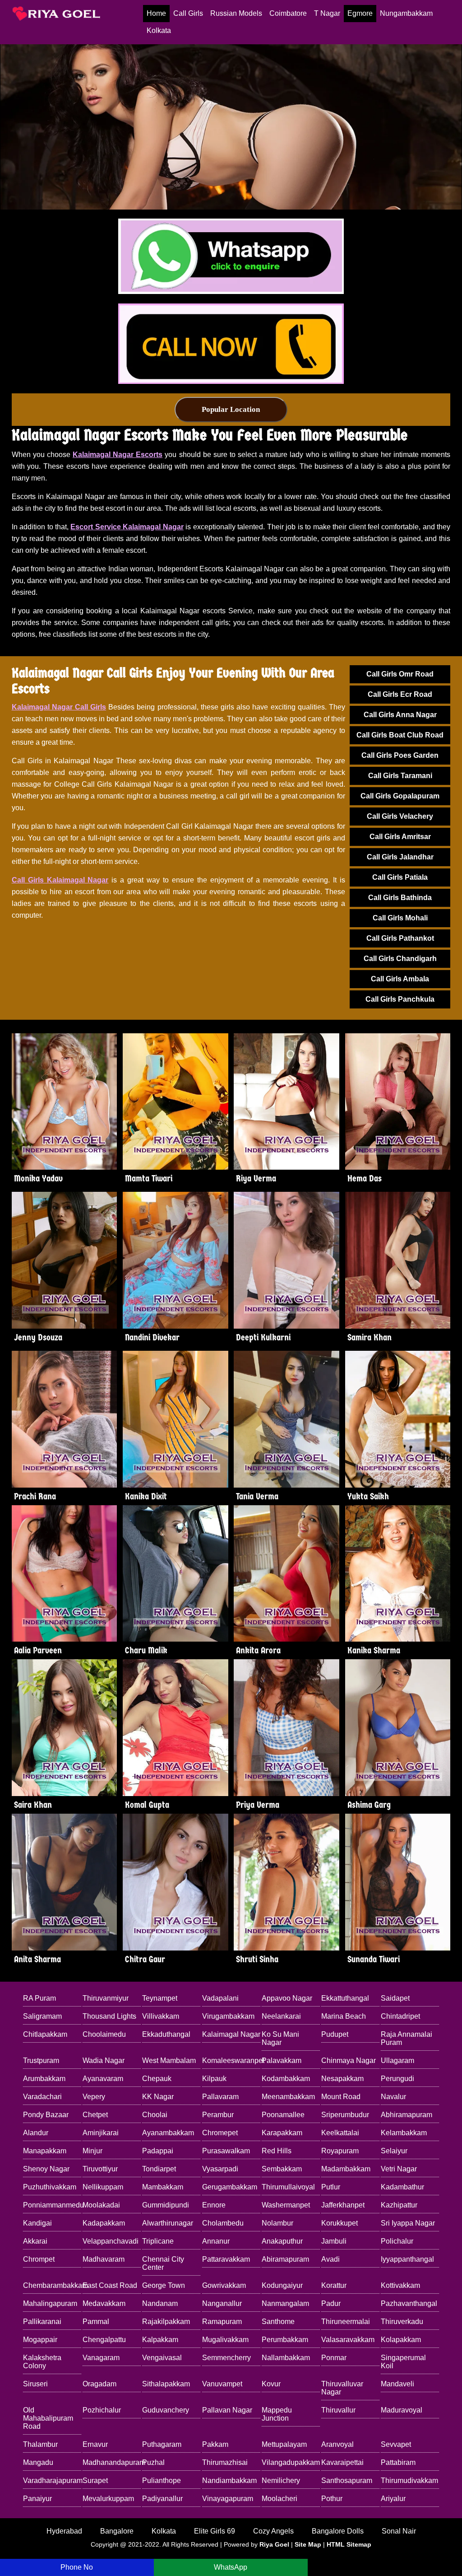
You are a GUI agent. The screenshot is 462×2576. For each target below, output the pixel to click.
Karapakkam (282, 2133)
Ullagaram (397, 2060)
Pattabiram (398, 2462)
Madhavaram (104, 2259)
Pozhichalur (102, 2410)
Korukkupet (340, 2223)
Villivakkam (161, 2016)
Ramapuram (222, 2322)
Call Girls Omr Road (400, 674)
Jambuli (334, 2241)
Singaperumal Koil (403, 2362)
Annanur (216, 2241)
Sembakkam (282, 2169)
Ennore (214, 2205)
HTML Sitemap (349, 2544)
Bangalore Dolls (338, 2531)
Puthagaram (162, 2444)
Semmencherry (226, 2358)
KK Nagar (158, 2097)
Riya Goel (274, 2544)
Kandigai (37, 2223)
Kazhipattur (399, 2205)
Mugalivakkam (225, 2340)
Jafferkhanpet (343, 2205)
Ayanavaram (103, 2079)
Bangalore (117, 2531)
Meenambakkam (288, 2097)
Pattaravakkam (226, 2259)
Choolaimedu (104, 2034)
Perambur (218, 2115)
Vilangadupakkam (291, 2462)
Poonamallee (283, 2115)
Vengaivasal (162, 2358)
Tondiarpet (159, 2169)
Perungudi (397, 2079)
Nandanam (160, 2303)
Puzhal (153, 2462)
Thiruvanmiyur (106, 1998)
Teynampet (160, 1998)
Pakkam (215, 2444)
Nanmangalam (285, 2303)
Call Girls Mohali (400, 918)
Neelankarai (281, 2016)
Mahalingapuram (50, 2303)
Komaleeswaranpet (231, 2060)
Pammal (96, 2322)
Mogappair (40, 2340)
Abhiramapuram (407, 2115)
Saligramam (42, 2016)
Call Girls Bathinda (400, 898)
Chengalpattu (104, 2340)
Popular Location (231, 409)
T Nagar (327, 13)
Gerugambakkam (230, 2187)
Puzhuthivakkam (50, 2187)
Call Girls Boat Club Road (400, 735)
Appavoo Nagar (287, 1998)
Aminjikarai (101, 2133)
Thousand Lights (109, 2016)
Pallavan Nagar (227, 2410)
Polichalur (397, 2241)
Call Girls (188, 13)
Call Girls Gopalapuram (400, 796)
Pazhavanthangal (409, 2303)
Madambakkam (346, 2169)
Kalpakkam (160, 2340)
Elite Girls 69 (215, 2531)
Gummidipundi (166, 2205)
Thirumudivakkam (409, 2480)
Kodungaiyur (282, 2285)
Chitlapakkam (45, 2034)
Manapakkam (45, 2151)
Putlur (331, 2187)
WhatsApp (231, 2567)
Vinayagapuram (228, 2499)
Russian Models (236, 13)
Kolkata (159, 30)
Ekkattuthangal (345, 1998)
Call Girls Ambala (400, 979)
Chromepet (220, 2133)
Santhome (278, 2322)
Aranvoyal (337, 2444)
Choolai (155, 2115)
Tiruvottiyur (100, 2169)
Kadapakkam (104, 2223)
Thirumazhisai (225, 2462)
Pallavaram (220, 2097)
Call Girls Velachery (400, 816)
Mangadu (38, 2462)
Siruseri (35, 2384)
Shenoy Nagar (46, 2169)
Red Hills (277, 2151)
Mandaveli (397, 2384)
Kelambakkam (404, 2133)
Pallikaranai (42, 2322)
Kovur (271, 2384)
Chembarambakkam (52, 2285)
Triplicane (158, 2241)
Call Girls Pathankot (400, 938)
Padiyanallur (162, 2499)
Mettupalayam (284, 2444)
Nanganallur (222, 2303)
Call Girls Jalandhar (400, 857)
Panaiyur (37, 2499)
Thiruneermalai (346, 2322)
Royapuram (340, 2151)
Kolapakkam (401, 2340)
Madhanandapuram (112, 2462)
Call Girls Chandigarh (400, 959)
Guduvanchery (166, 2410)
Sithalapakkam (166, 2384)
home (156, 13)
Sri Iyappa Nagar (408, 2223)
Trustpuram (41, 2060)
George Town (164, 2285)
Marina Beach (344, 2016)
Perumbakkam (285, 2340)
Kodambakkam (286, 2079)
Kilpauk (214, 2079)
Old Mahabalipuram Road (48, 2418)
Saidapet (395, 1998)
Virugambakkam (228, 2016)
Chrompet (39, 2259)
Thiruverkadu (402, 2322)
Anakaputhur (282, 2241)
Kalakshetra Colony (42, 2362)
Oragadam (99, 2384)
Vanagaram (101, 2358)
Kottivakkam (400, 2285)
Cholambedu (223, 2223)
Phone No (77, 2567)
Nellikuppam (103, 2187)
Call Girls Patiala (400, 877)
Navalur (393, 2097)
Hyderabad (64, 2531)
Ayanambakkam (168, 2133)
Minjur (92, 2151)
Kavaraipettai (342, 2462)
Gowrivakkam (224, 2285)
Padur (331, 2303)
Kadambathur (402, 2187)
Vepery (94, 2097)
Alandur (36, 2133)
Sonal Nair (399, 2531)
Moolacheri (280, 2499)
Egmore (360, 13)
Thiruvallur (338, 2410)
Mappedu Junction (277, 2414)
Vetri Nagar (399, 2169)
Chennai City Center (163, 2263)
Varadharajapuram (52, 2480)
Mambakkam (163, 2187)
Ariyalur (393, 2499)
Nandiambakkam (229, 2480)
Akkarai (35, 2241)
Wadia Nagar (104, 2060)
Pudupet (335, 2034)
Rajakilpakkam (166, 2322)
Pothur (332, 2499)
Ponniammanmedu (52, 2205)
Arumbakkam (44, 2079)
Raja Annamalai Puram (407, 2038)
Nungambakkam (406, 13)
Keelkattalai (340, 2133)
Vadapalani (220, 1998)
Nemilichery (281, 2480)
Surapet (95, 2480)
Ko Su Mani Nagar (280, 2038)
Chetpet (95, 2115)
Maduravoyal (402, 2410)
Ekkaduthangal (166, 2034)
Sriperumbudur (345, 2115)
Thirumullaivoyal (288, 2187)
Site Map (308, 2544)
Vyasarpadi (220, 2169)
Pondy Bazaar (46, 2115)
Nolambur (277, 2223)
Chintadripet (400, 2016)
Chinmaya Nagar (349, 2060)
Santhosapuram (347, 2480)
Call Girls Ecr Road (400, 694)
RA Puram (39, 1998)
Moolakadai (101, 2205)
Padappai (158, 2151)
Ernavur (95, 2444)
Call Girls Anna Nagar (400, 715)
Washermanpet (286, 2205)
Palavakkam (282, 2060)
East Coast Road (110, 2285)
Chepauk (157, 2079)
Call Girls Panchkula (400, 999)
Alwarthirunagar (168, 2223)
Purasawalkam (226, 2151)
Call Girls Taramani (400, 776)
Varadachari (42, 2097)
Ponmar (334, 2358)
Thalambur (40, 2444)
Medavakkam (104, 2303)
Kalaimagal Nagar (231, 2034)
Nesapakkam (342, 2079)
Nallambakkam (286, 2358)
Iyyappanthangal (407, 2259)
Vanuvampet (222, 2384)
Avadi (330, 2259)
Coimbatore (288, 13)
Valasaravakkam (348, 2340)
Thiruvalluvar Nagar (342, 2388)
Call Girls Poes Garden (400, 755)
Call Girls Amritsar (400, 837)
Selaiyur (394, 2151)
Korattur (334, 2285)
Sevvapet (396, 2444)
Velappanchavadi (111, 2241)
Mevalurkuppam (108, 2499)
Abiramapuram (285, 2259)
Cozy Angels (273, 2531)
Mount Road (341, 2097)
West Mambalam (169, 2060)
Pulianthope (162, 2480)
